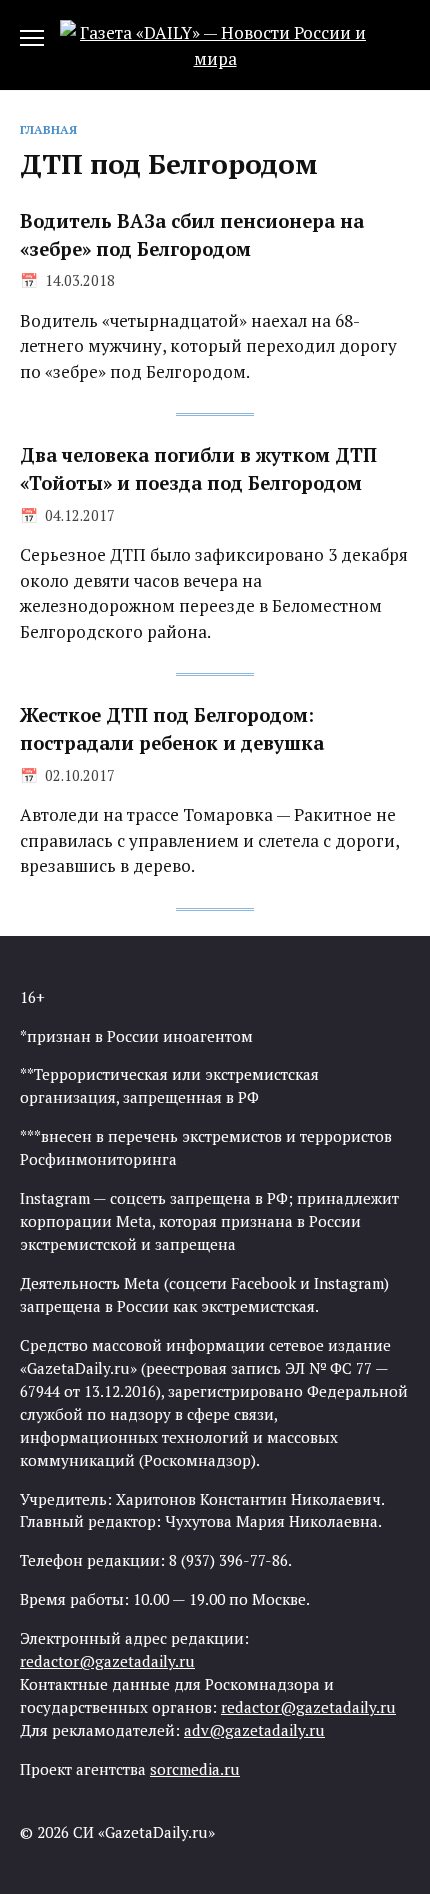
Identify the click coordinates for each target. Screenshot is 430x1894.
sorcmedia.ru (195, 1769)
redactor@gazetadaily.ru (107, 1661)
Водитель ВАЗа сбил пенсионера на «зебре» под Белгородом (192, 235)
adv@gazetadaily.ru (254, 1730)
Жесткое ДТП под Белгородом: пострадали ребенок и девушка (172, 729)
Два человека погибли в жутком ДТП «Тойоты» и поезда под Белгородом (198, 469)
